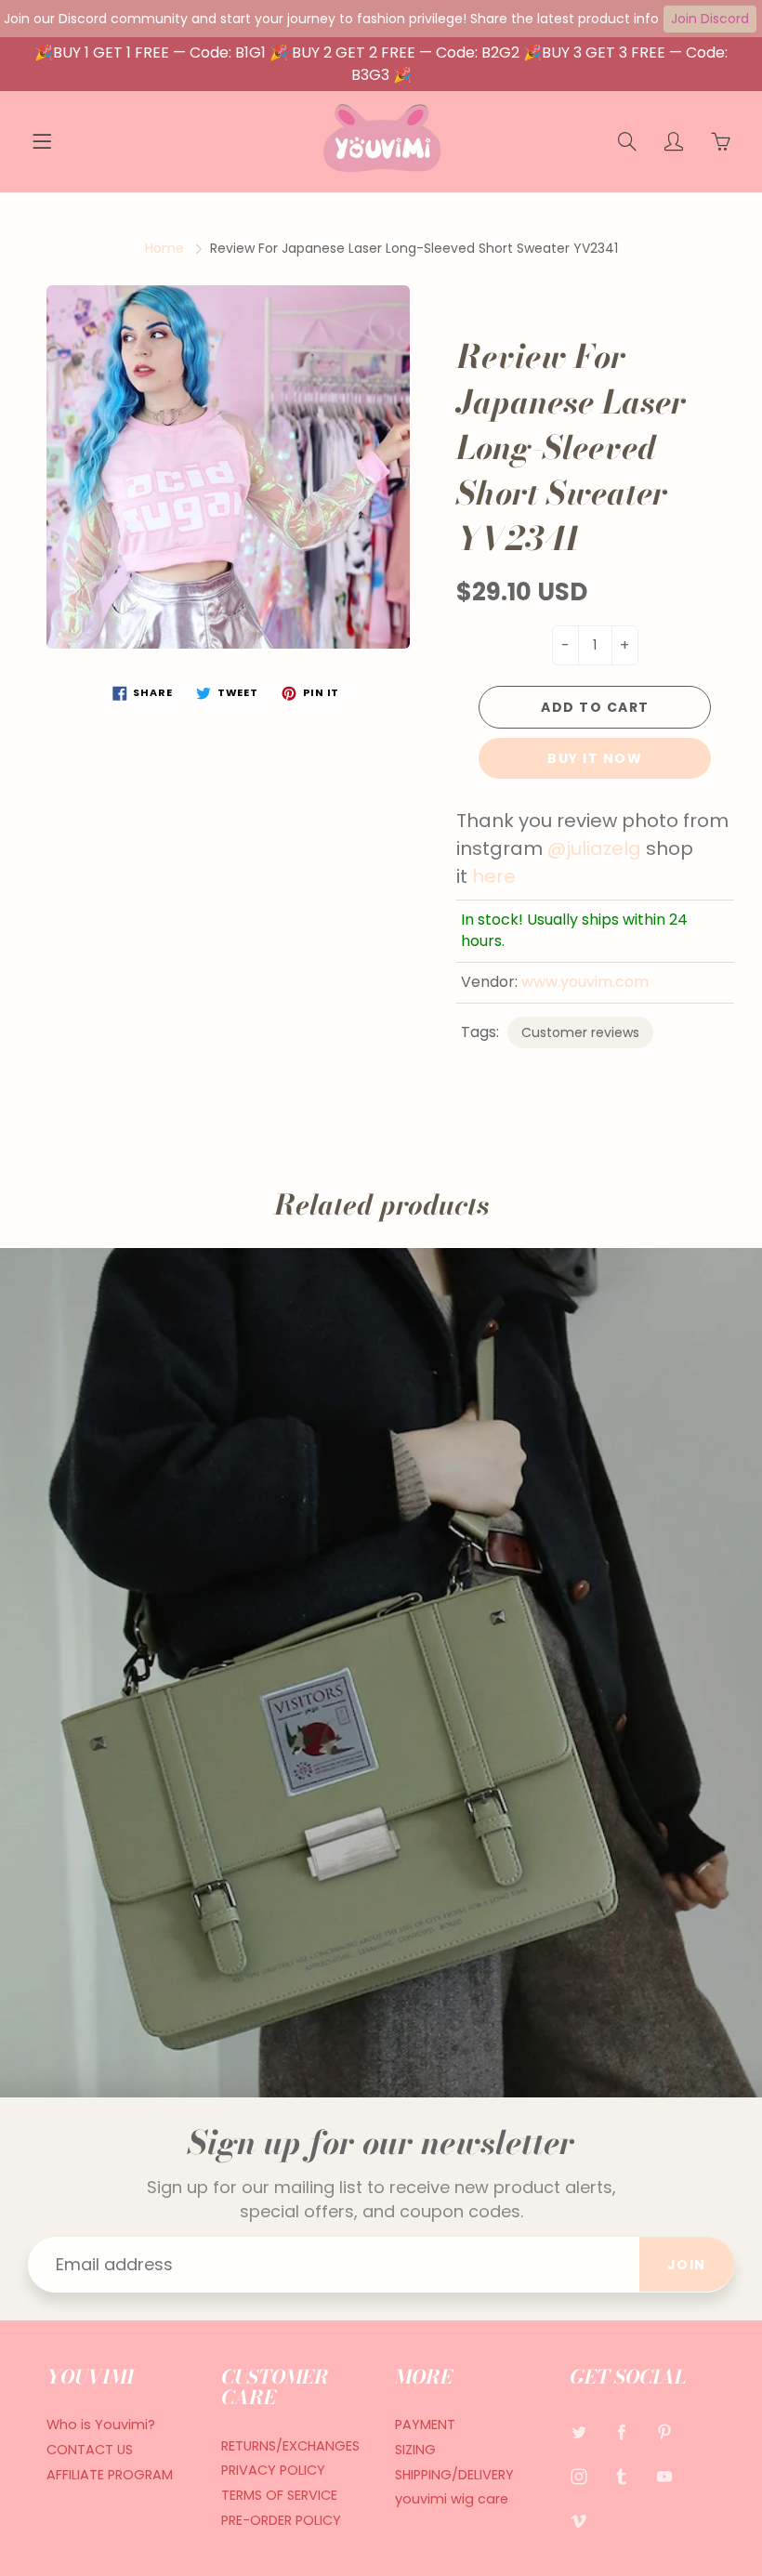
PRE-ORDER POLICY (281, 2520)
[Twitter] (579, 2431)
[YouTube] (665, 2476)
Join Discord (710, 19)
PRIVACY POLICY (273, 2470)
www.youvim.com (585, 982)
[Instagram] (579, 2476)
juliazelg (604, 848)
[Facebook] (622, 2431)
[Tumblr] (622, 2476)
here (494, 876)
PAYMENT (425, 2425)
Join (687, 2265)
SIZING (415, 2450)
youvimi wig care (452, 2499)
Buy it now (595, 758)
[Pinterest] (665, 2431)
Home (164, 248)
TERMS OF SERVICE (279, 2495)
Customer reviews (580, 1032)
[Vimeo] (579, 2521)
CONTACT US (90, 2450)
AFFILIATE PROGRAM (110, 2475)
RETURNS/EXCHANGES (290, 2446)
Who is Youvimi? (101, 2425)
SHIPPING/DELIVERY (454, 2475)
